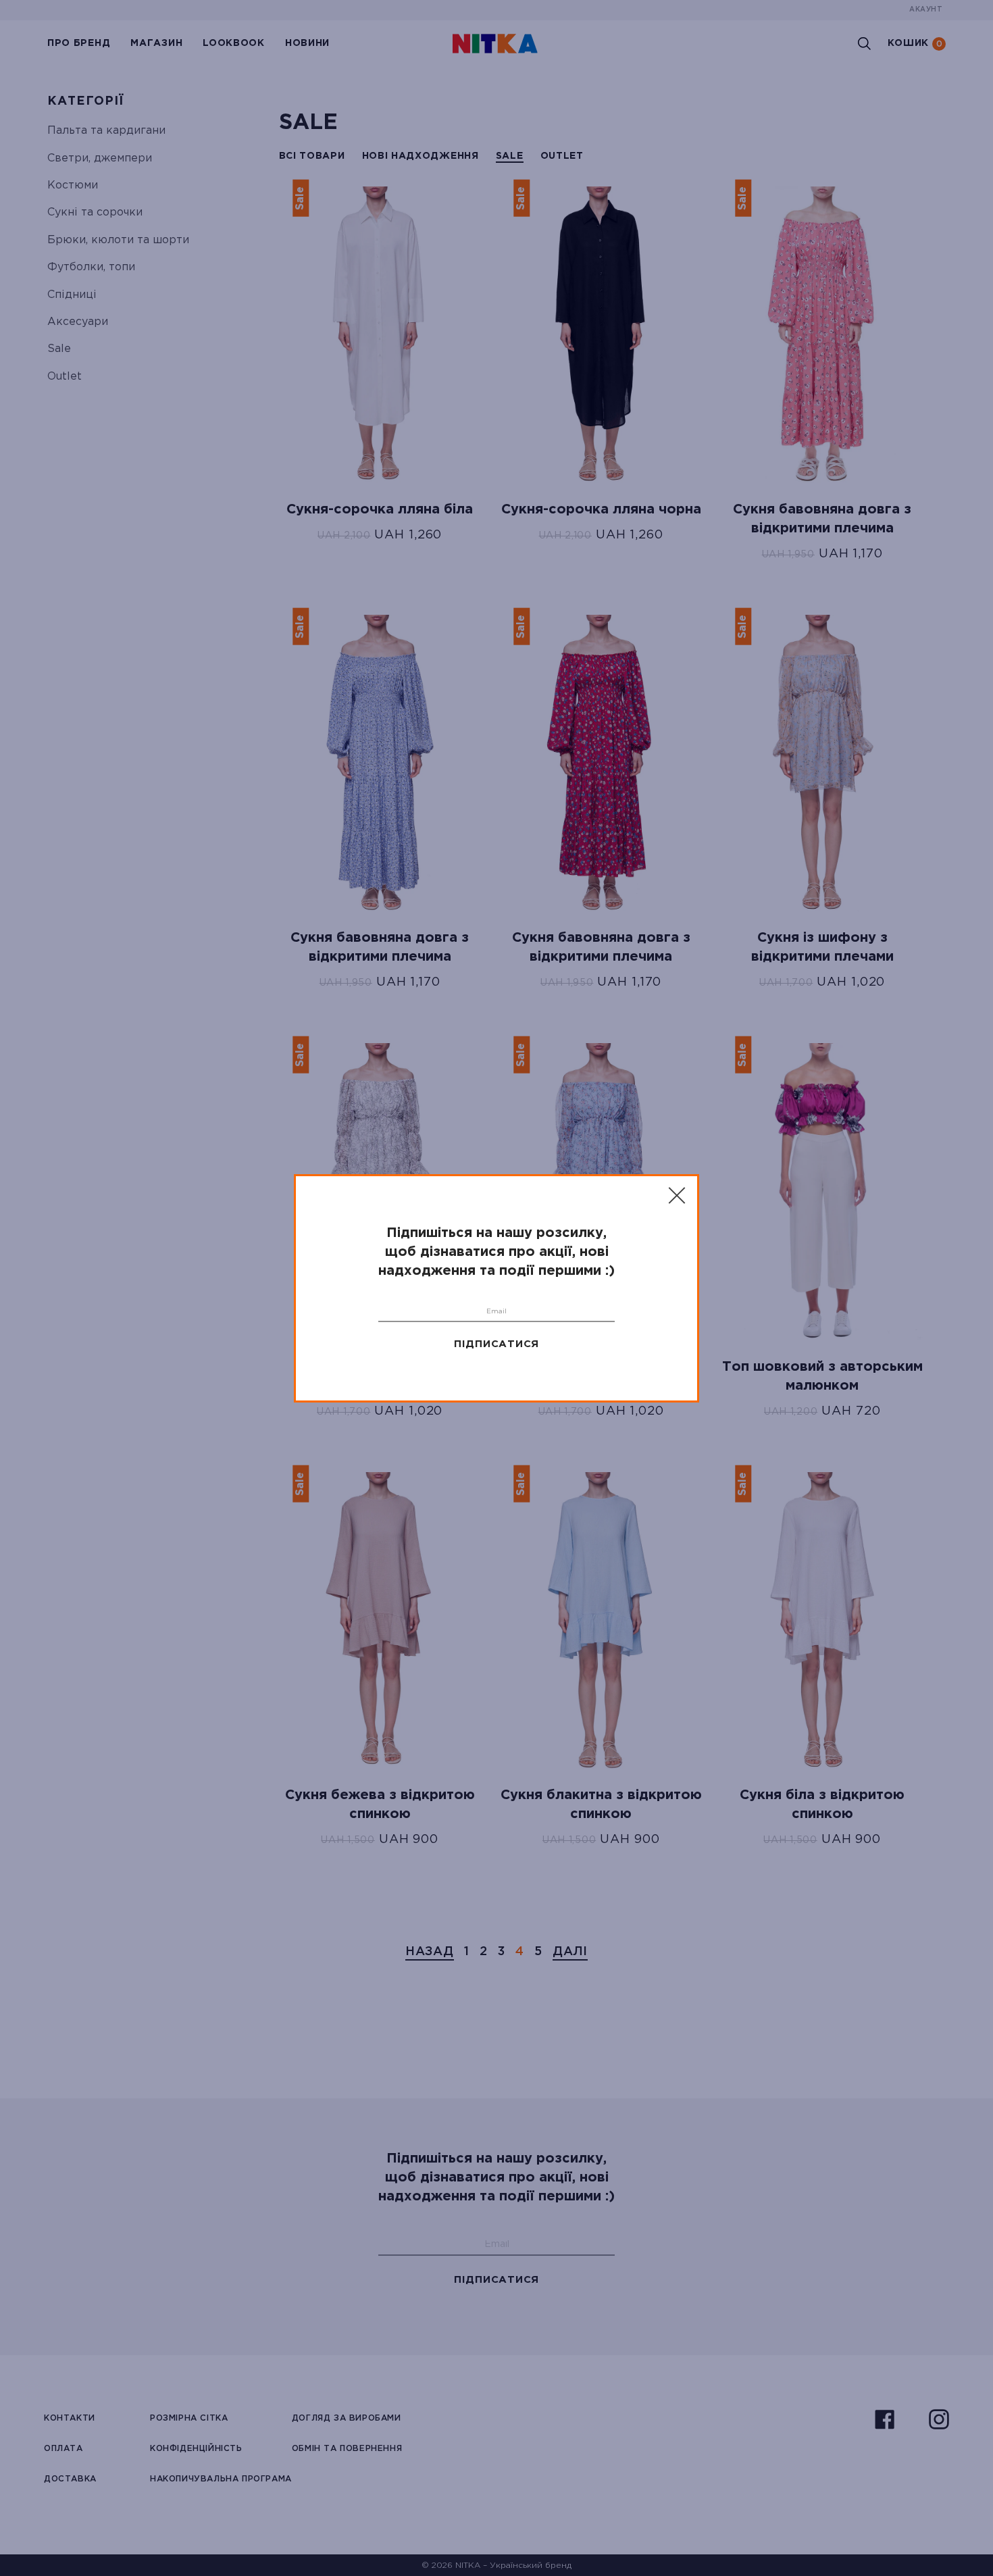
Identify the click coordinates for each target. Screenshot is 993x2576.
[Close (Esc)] (678, 1196)
